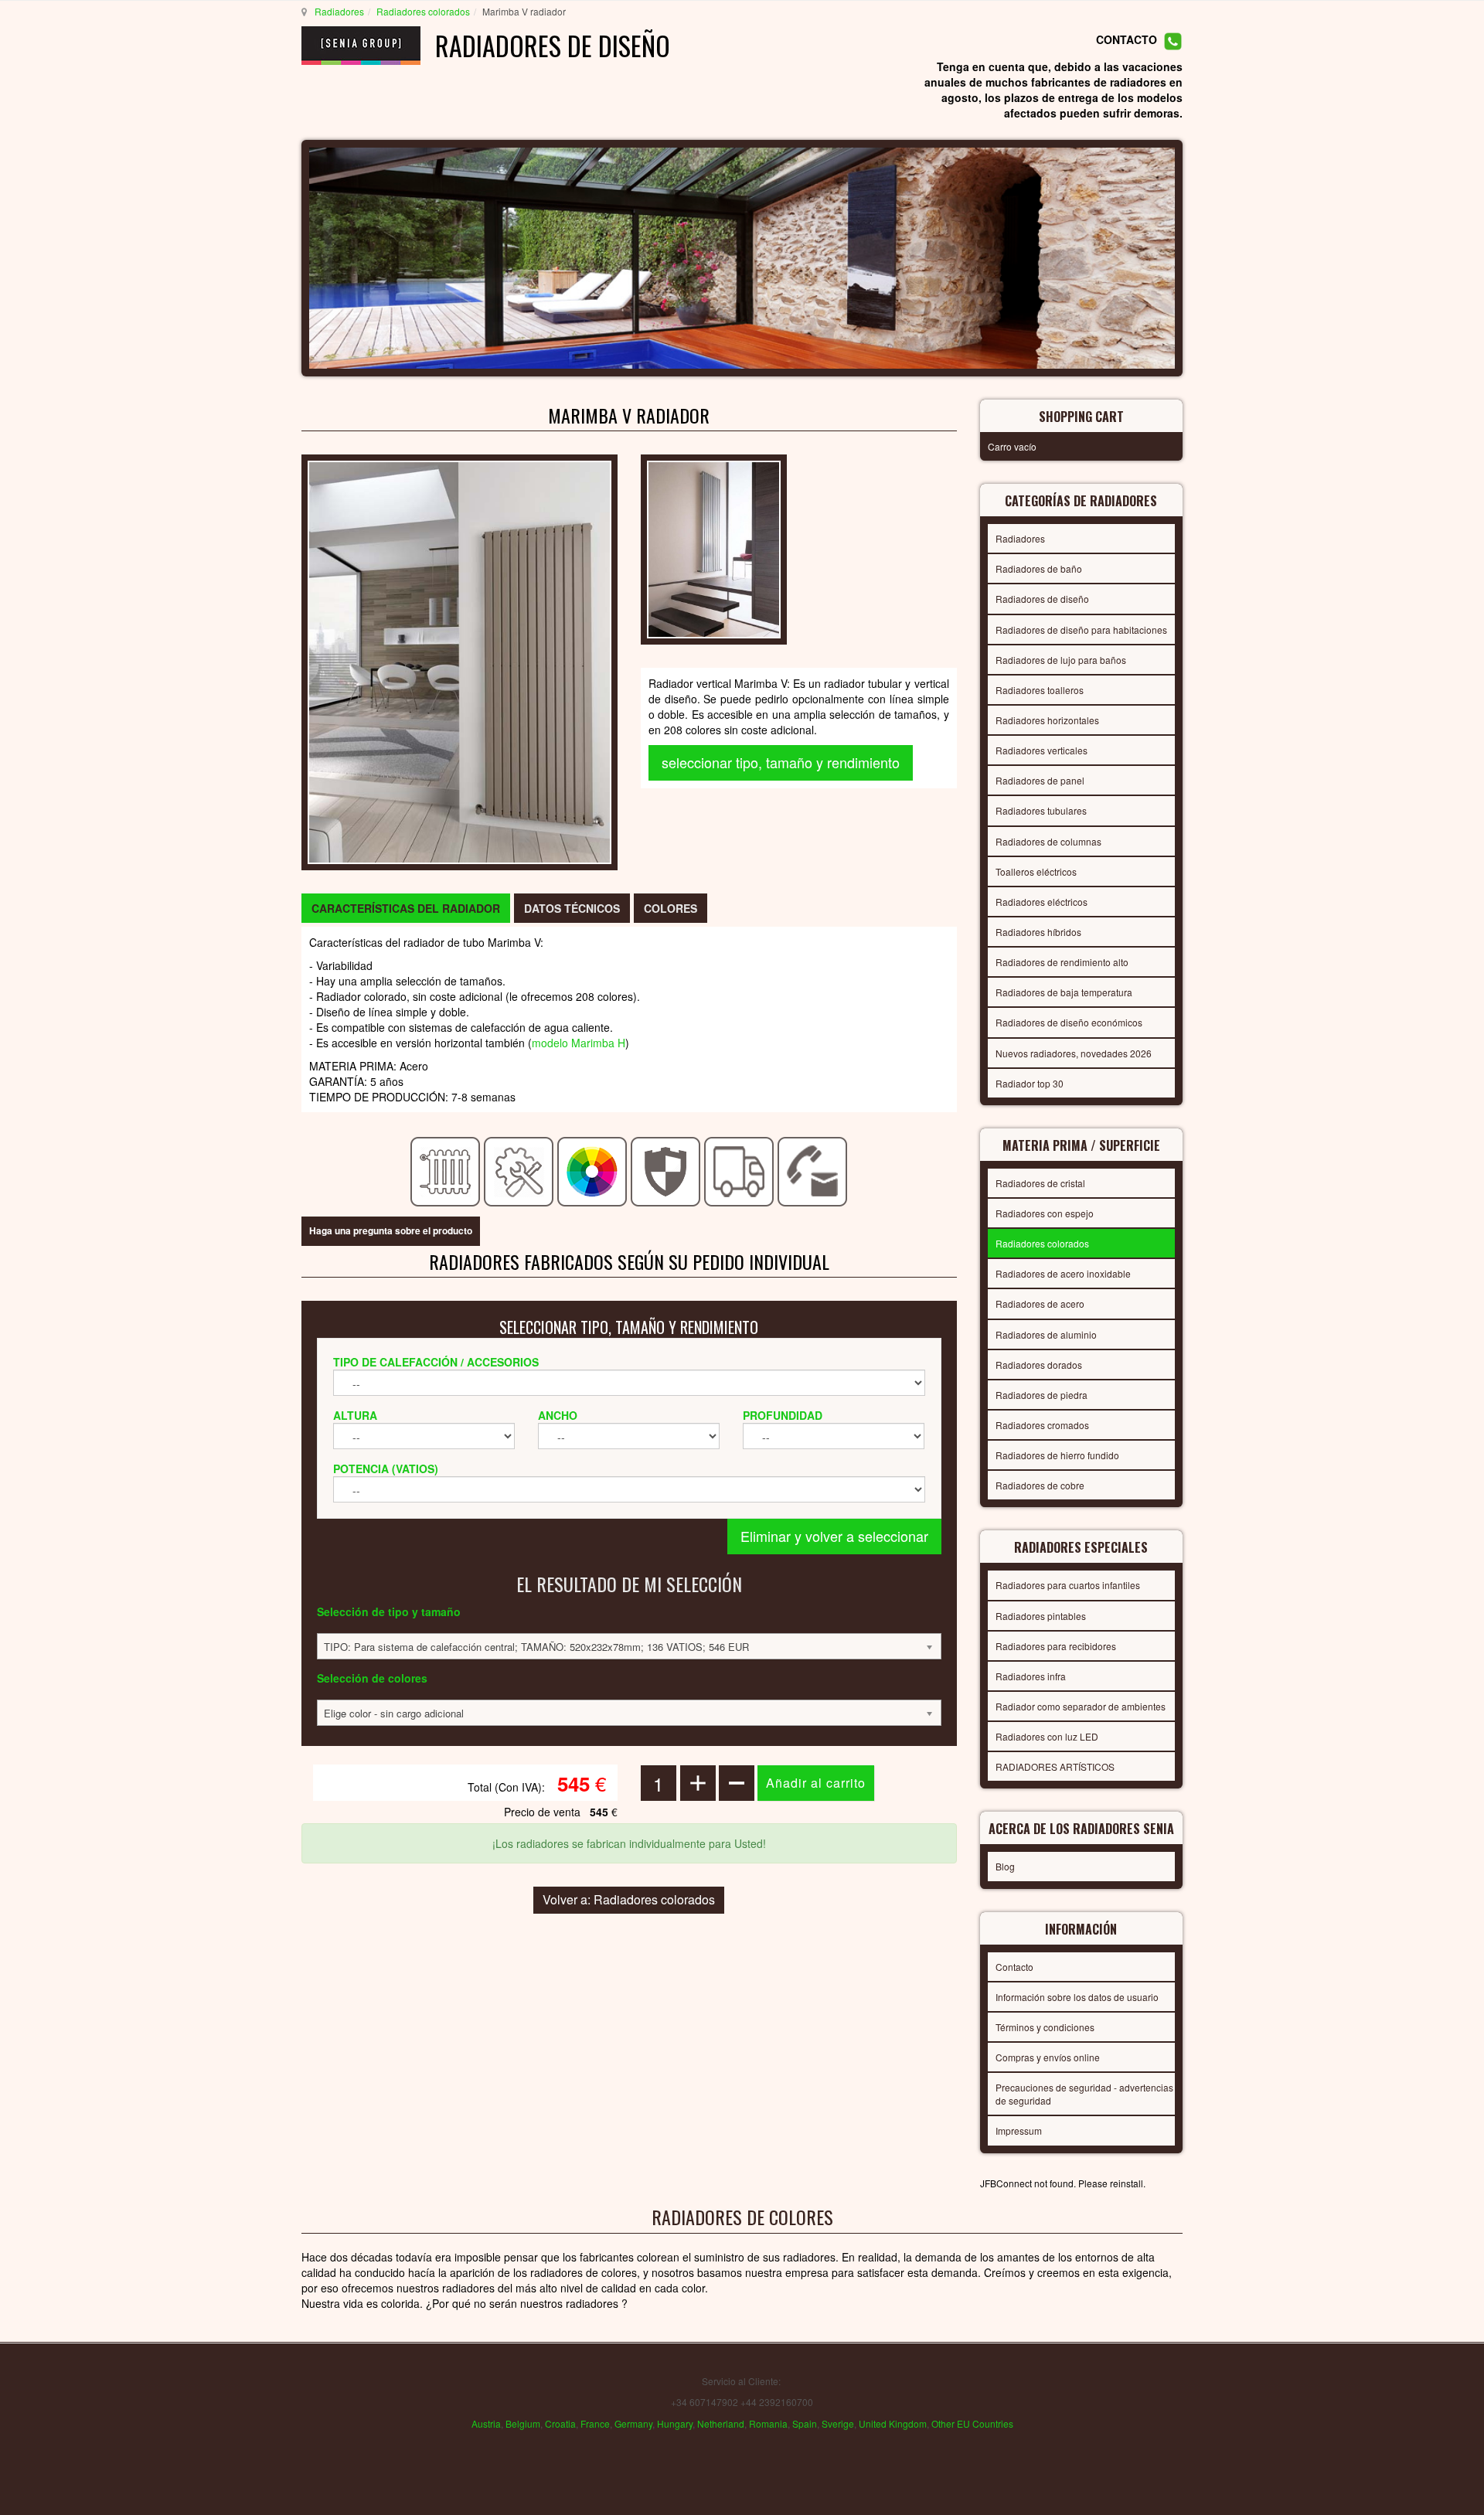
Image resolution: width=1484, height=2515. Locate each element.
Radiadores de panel (1040, 780)
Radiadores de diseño (1042, 599)
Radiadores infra (1031, 1676)
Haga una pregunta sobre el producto (391, 1230)
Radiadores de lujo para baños (1061, 660)
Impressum (1019, 2130)
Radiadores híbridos (1038, 932)
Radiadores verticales (1042, 750)
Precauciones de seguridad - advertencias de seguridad (1084, 2094)
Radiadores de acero (1040, 1303)
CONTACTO (1127, 40)
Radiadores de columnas (1048, 841)
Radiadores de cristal (1040, 1183)
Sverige (838, 2423)
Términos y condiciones (1045, 2027)
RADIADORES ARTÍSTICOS (1055, 1766)
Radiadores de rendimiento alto (1062, 962)
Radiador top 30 (1030, 1083)
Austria (486, 2423)
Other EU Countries (972, 2423)
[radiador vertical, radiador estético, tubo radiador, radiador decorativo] (459, 661)
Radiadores (339, 11)
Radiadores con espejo (1045, 1213)
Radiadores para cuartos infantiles (1068, 1585)
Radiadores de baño (1039, 568)
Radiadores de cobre (1040, 1485)
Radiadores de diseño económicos (1069, 1022)
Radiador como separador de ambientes (1081, 1706)
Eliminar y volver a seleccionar (834, 1536)
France (595, 2423)
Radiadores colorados (423, 11)
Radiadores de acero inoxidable (1063, 1273)
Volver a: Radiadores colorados (629, 1899)
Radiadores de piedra (1042, 1395)
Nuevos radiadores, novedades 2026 (1074, 1053)
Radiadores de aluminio (1046, 1334)
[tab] (406, 908)
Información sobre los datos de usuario (1077, 1997)
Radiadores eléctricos (1042, 902)
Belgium (523, 2423)
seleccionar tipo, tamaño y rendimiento (781, 762)
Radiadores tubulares (1041, 810)
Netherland (721, 2423)
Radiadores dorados (1039, 1365)
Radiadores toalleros (1040, 690)
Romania (768, 2423)
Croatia (560, 2423)
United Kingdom (893, 2423)
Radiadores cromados (1042, 1425)
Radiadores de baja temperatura (1064, 992)
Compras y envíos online (1048, 2057)
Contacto (1014, 1967)
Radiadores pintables (1041, 1616)
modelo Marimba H (579, 1043)
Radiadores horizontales (1047, 720)
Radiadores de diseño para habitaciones (1081, 630)
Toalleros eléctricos (1036, 871)
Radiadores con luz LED (1047, 1736)
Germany (633, 2423)
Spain (805, 2423)
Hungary (675, 2423)
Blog (1005, 1866)
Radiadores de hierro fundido (1057, 1455)
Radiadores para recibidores (1056, 1646)
